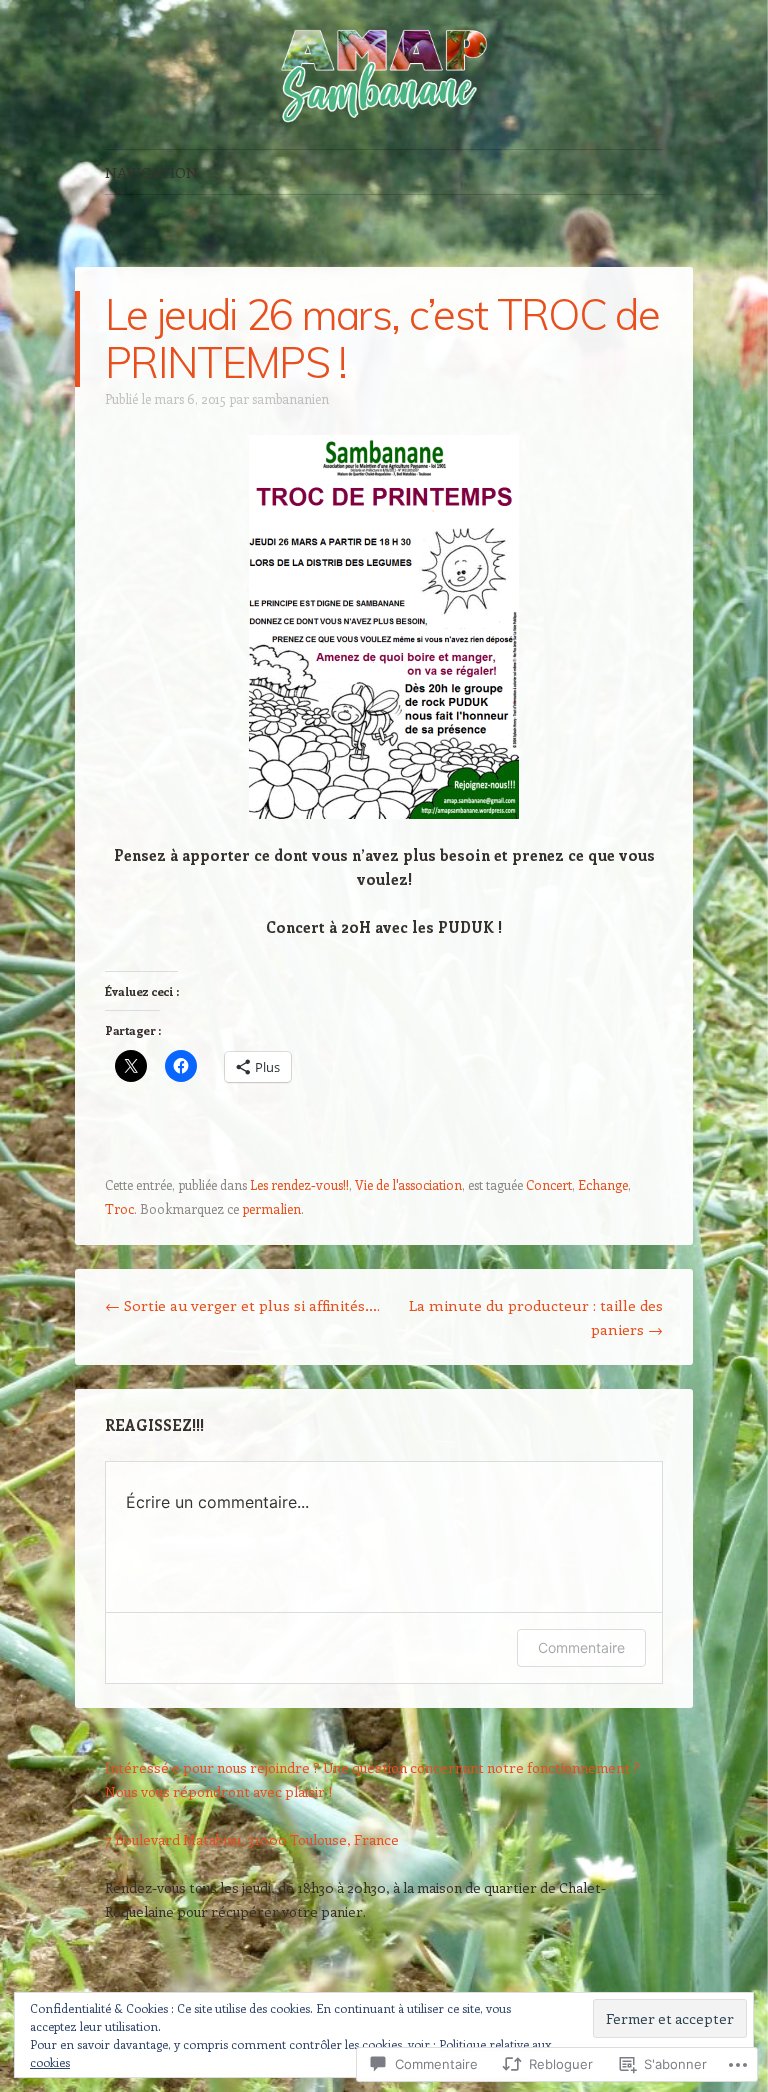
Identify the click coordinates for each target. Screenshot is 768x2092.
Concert (549, 1184)
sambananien (290, 398)
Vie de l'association (408, 1184)
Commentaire (581, 1647)
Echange (603, 1184)
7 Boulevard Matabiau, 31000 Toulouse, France (252, 1839)
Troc (119, 1208)
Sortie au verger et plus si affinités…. (242, 1305)
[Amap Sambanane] (384, 74)
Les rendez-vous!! (299, 1184)
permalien (271, 1208)
